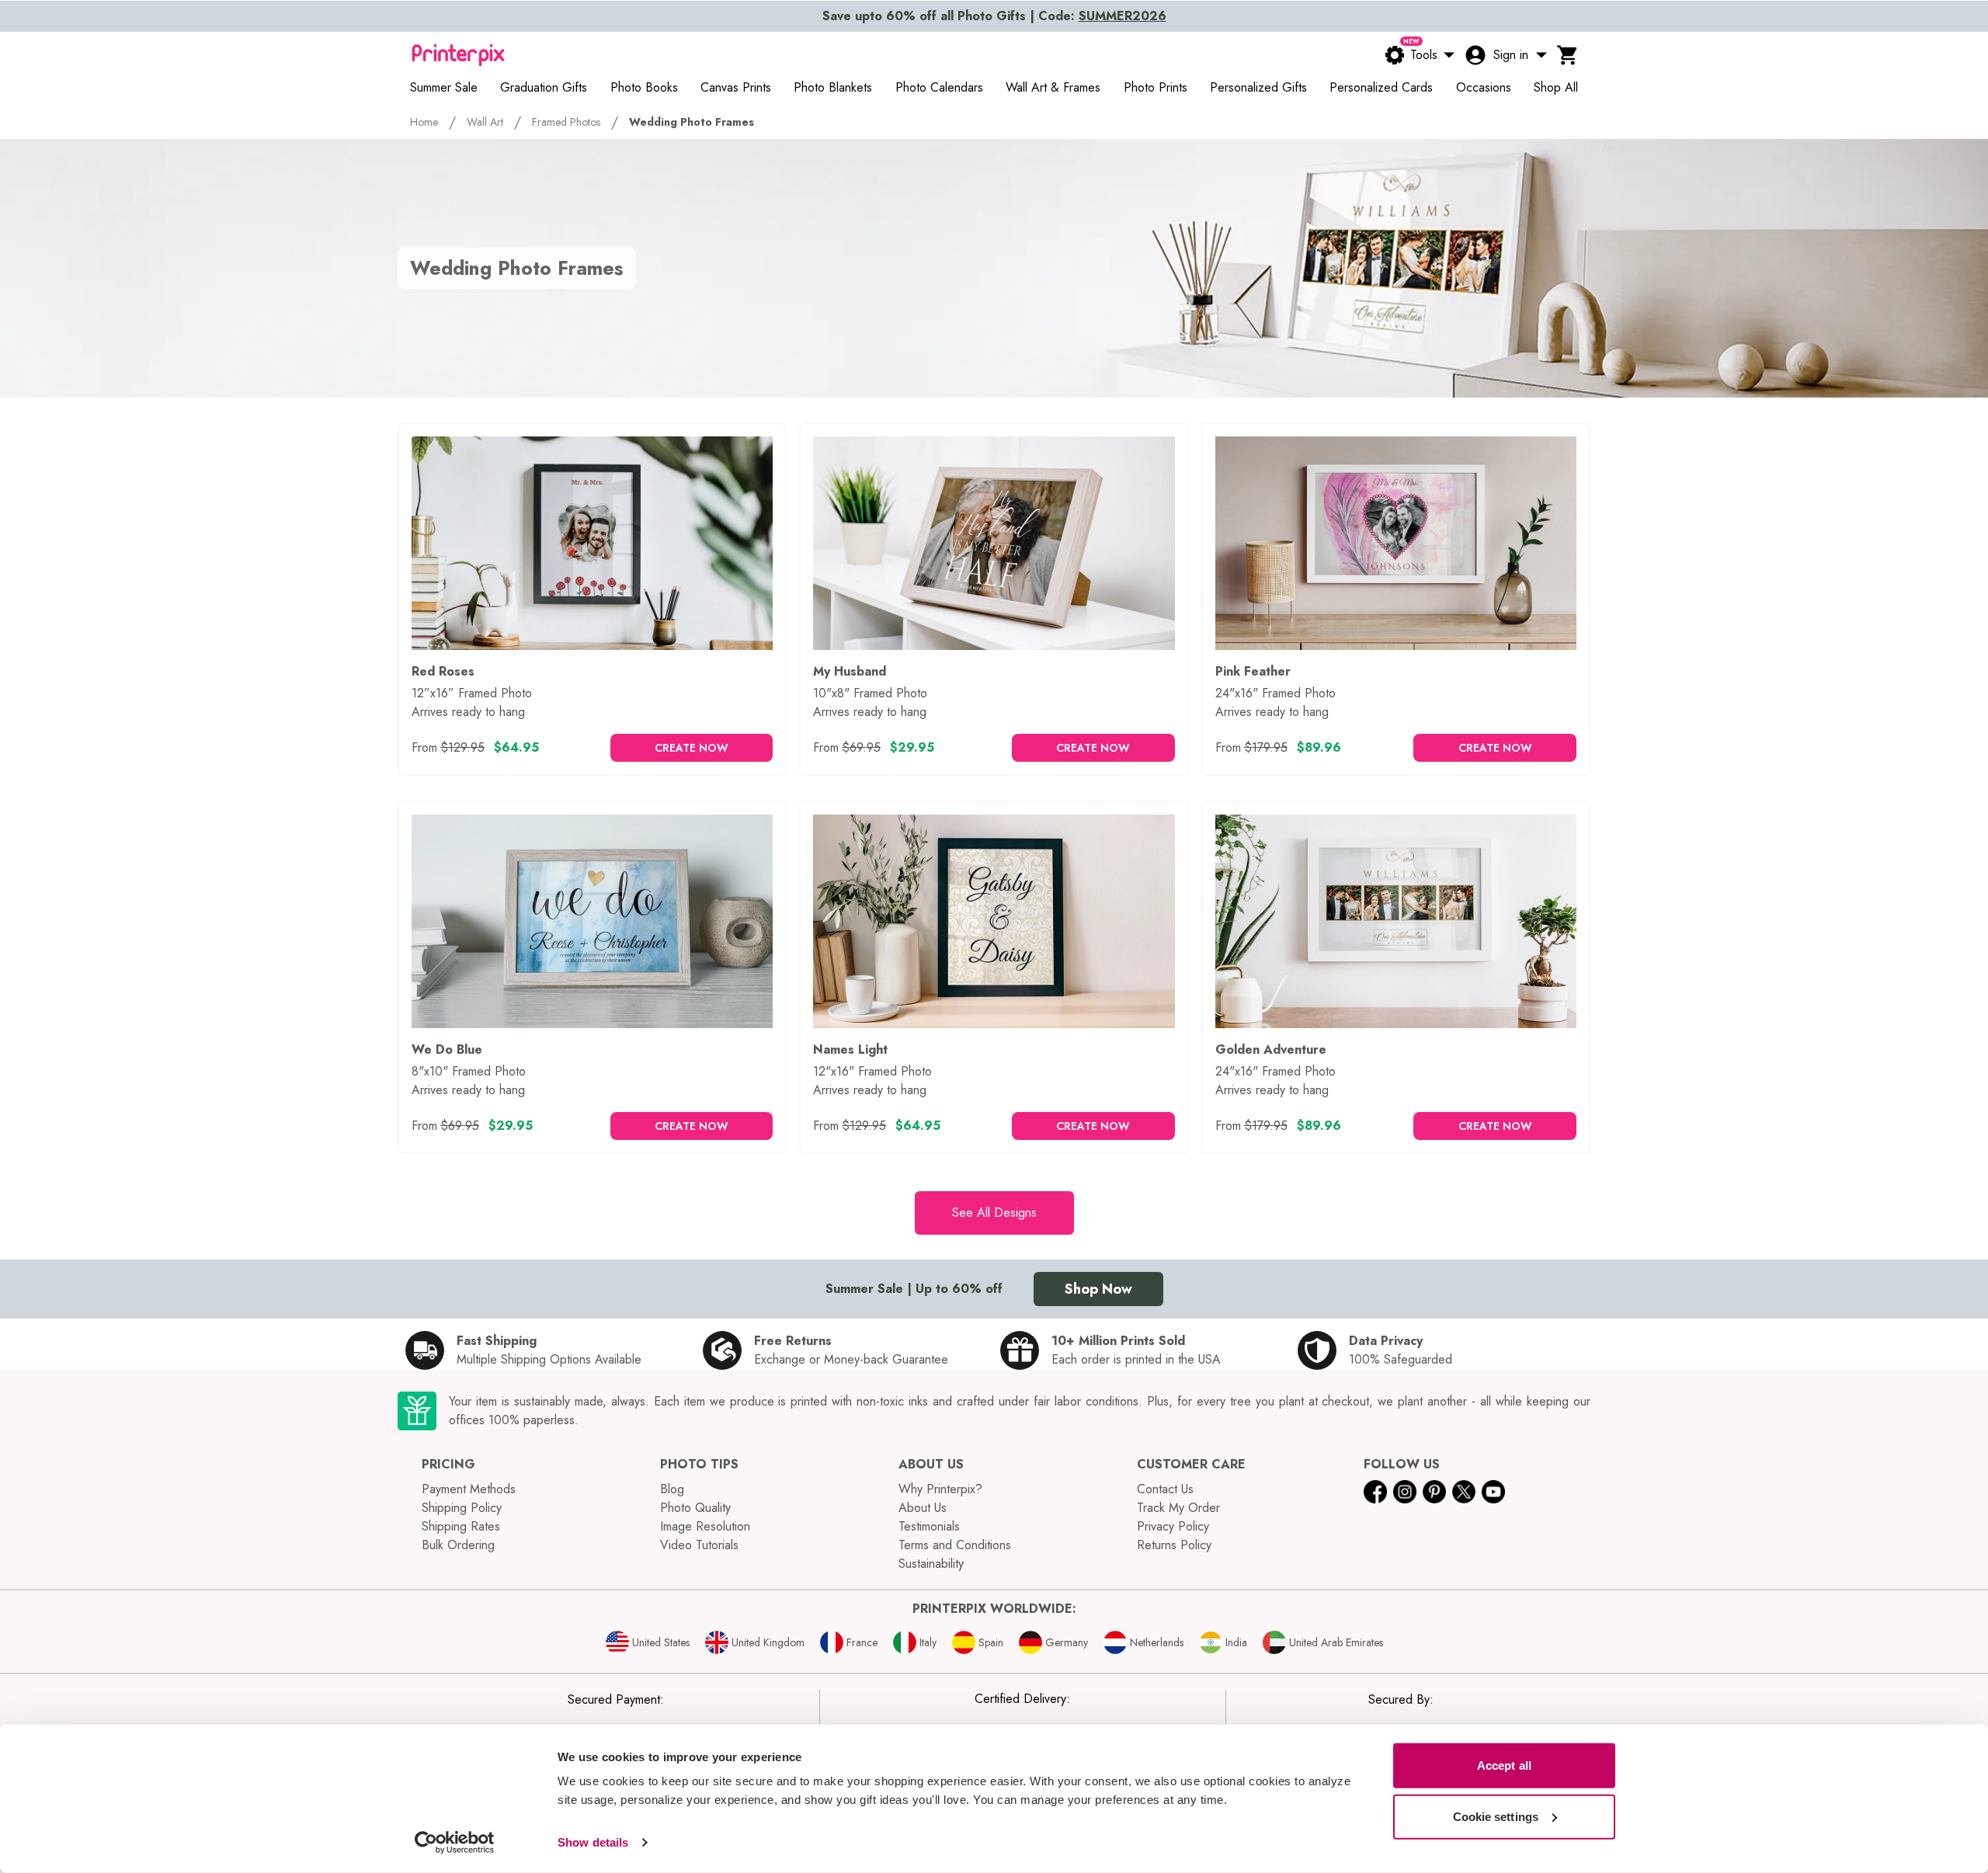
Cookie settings (1496, 1816)
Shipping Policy (462, 1508)
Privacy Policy (1173, 1526)
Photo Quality (695, 1508)
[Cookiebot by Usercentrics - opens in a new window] (455, 1843)
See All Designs (994, 1213)
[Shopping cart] (1568, 55)
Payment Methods (469, 1489)
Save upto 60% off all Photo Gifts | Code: (994, 16)
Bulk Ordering (458, 1545)
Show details (593, 1842)
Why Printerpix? (940, 1489)
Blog (672, 1489)
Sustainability (931, 1564)
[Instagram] (1405, 1492)
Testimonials (929, 1526)
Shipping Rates (461, 1526)
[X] (1464, 1492)
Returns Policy (1174, 1545)
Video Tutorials (699, 1545)
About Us (923, 1508)
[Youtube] (1493, 1492)
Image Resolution (705, 1526)
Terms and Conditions (955, 1545)
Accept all (1504, 1765)
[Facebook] (1375, 1492)
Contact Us (1165, 1489)
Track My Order (1178, 1508)
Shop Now (1098, 1289)
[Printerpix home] (458, 55)
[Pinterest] (1434, 1492)
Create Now (692, 748)
